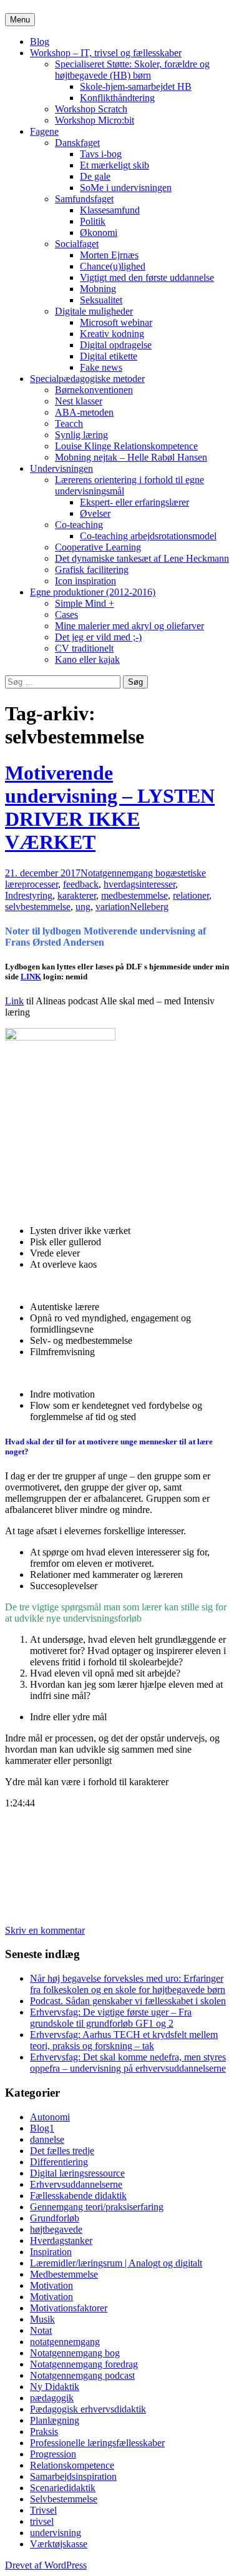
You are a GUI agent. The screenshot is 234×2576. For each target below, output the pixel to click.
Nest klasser (79, 401)
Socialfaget (77, 244)
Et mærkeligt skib (115, 165)
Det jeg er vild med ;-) (98, 637)
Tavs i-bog (101, 154)
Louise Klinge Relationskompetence (126, 446)
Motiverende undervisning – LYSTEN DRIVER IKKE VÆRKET (110, 807)
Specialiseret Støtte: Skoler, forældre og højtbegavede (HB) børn (132, 70)
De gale (95, 176)
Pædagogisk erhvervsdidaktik (88, 2409)
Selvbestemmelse (64, 2499)
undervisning (56, 2533)
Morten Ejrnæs (109, 255)
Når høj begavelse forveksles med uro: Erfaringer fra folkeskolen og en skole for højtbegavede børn (128, 1984)
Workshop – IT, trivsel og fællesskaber (106, 53)
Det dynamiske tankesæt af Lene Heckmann (142, 558)
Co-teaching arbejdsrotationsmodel (148, 536)
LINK (31, 977)
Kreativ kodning (112, 334)
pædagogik (52, 2398)
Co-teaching (79, 525)
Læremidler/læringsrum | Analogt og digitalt (116, 2263)
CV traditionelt (84, 648)
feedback (81, 884)
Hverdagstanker (61, 2241)
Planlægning (55, 2420)
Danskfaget (77, 143)
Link (14, 1001)
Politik (93, 221)
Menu (20, 20)
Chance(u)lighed (113, 266)
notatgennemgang (65, 2342)
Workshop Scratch (91, 109)
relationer (191, 895)
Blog (40, 42)
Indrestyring (29, 895)
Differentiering (59, 2162)
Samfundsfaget (84, 199)
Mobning (98, 289)
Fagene (44, 131)
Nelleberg (149, 907)
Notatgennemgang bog (125, 873)
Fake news (101, 367)
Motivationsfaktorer (69, 2308)
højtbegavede (56, 2229)
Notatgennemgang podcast (82, 2375)
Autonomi (50, 2117)
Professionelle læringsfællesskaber (97, 2443)
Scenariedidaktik (63, 2488)
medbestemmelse (134, 895)
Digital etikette (109, 356)
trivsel (42, 2521)
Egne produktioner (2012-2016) (93, 592)
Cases (66, 615)
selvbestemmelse (38, 907)
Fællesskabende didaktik (78, 2196)
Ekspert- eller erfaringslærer (134, 502)
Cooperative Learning (98, 547)
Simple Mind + (85, 603)
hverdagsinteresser (139, 884)
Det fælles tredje (62, 2151)
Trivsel (43, 2510)
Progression (53, 2454)
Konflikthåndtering (117, 98)
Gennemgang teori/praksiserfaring (97, 2207)
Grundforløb (55, 2218)
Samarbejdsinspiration (73, 2476)
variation (113, 907)
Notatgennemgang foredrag (84, 2364)
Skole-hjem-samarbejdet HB (136, 86)
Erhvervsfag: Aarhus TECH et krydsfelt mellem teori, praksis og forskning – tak (124, 2040)
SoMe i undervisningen (126, 188)
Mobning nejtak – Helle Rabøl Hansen (131, 457)
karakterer (77, 895)
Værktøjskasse (59, 2544)
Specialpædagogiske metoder (87, 379)
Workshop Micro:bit (95, 120)
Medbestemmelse (64, 2274)
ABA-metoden (84, 412)
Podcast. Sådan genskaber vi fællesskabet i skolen (128, 2001)
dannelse (47, 2139)
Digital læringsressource (77, 2173)
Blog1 (42, 2128)
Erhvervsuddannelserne (76, 2184)
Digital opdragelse (116, 345)
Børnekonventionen (94, 390)
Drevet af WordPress (46, 2565)
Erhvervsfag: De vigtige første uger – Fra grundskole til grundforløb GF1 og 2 (111, 2018)
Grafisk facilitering (92, 570)
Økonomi (99, 233)
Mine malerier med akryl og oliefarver (129, 626)
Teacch (69, 424)
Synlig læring (81, 435)
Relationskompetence (72, 2465)
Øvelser (95, 513)
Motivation (51, 2285)
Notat (41, 2330)
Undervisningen (61, 468)
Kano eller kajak (87, 659)
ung (83, 907)
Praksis (44, 2432)
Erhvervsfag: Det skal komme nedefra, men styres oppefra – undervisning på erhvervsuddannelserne (128, 2063)
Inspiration (51, 2252)
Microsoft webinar (116, 322)
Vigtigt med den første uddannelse (147, 277)
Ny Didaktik (55, 2387)
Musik (42, 2319)
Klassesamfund (110, 210)
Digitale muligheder (94, 311)
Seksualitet (101, 300)
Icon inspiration (85, 581)
